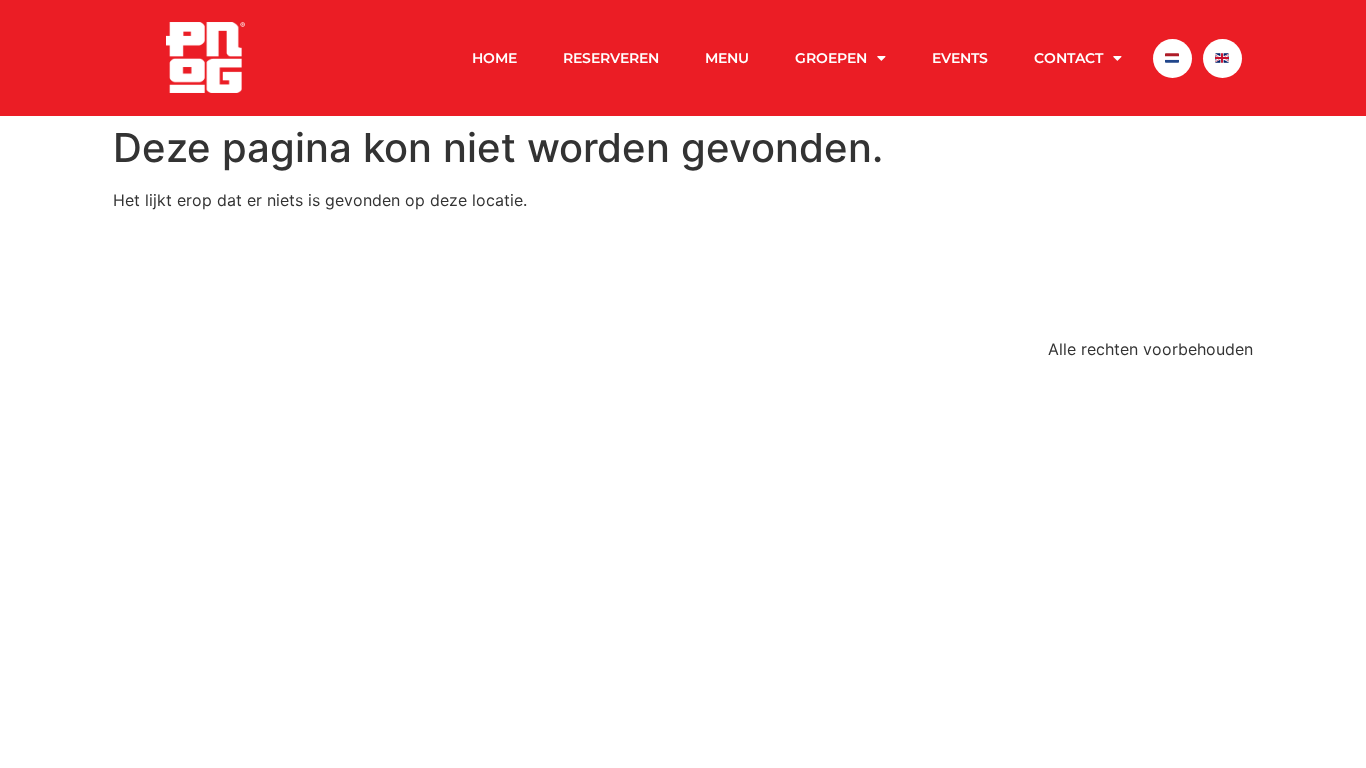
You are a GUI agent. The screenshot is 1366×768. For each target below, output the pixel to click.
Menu (727, 58)
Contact (1068, 58)
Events (960, 58)
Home (494, 58)
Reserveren (611, 58)
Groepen (831, 58)
